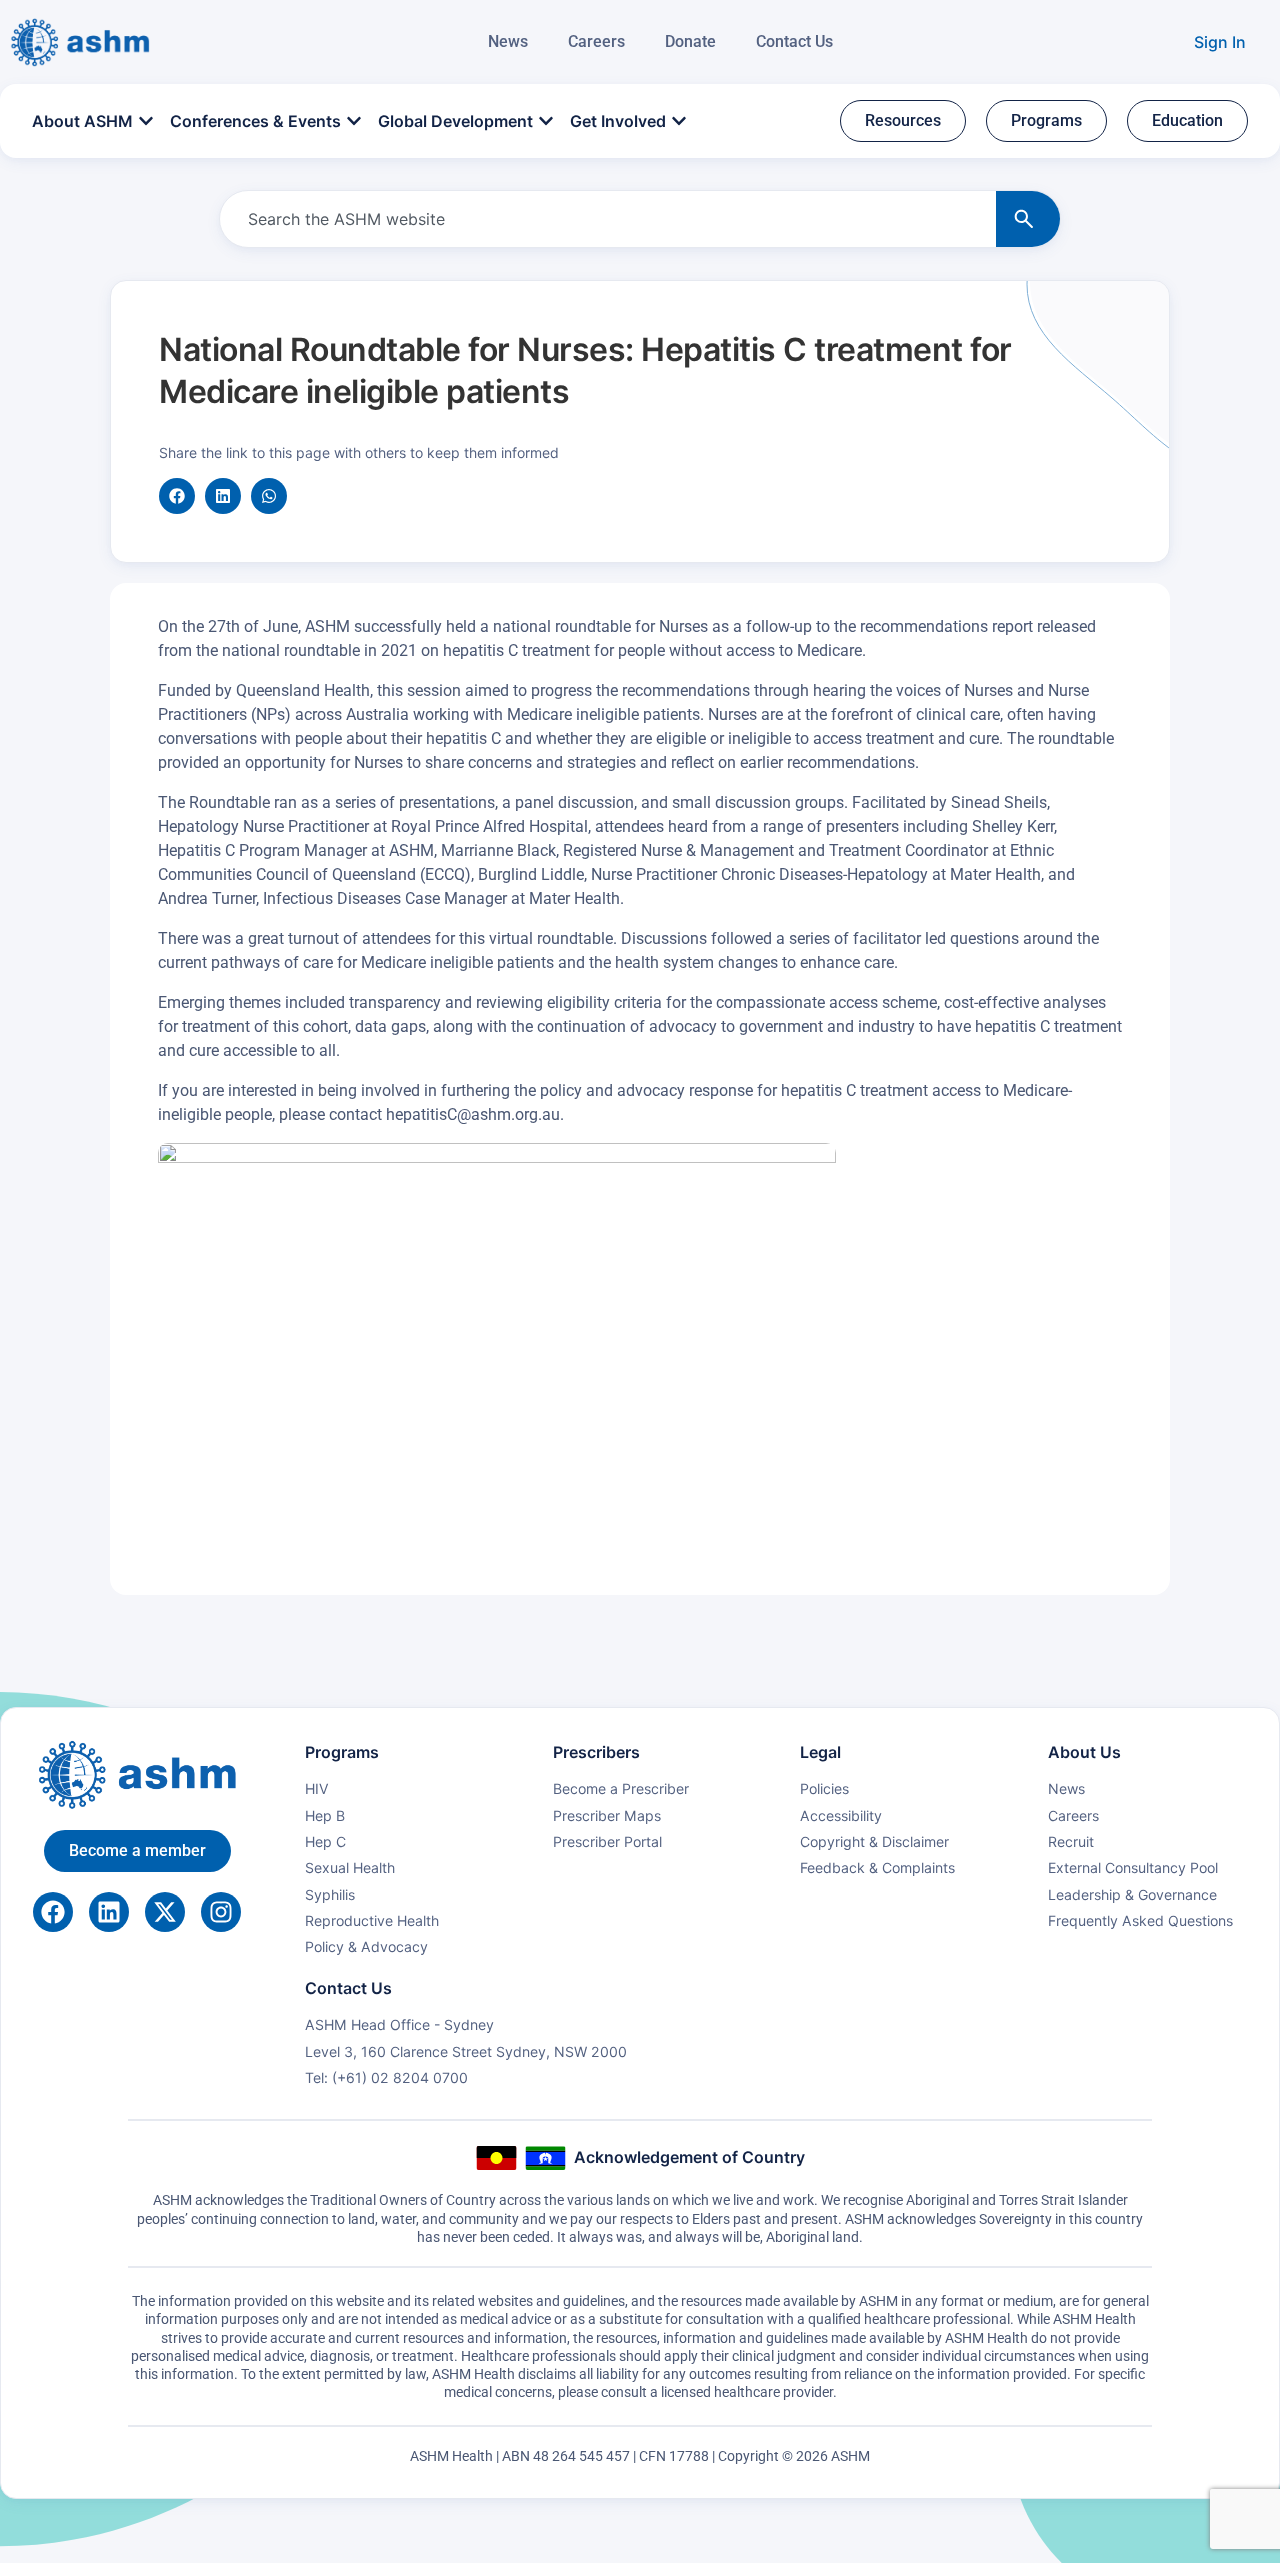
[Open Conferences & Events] (354, 121)
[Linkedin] (109, 1912)
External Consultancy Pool (1133, 1867)
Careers (596, 41)
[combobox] (604, 219)
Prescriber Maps (607, 1815)
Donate (690, 41)
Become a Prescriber (621, 1788)
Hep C (325, 1841)
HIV (317, 1788)
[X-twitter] (165, 1912)
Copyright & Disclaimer (874, 1841)
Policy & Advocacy (366, 1946)
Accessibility (841, 1815)
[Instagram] (221, 1912)
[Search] (1028, 219)
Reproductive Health (372, 1920)
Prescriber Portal (607, 1841)
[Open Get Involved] (679, 121)
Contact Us (794, 41)
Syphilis (330, 1894)
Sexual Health (350, 1867)
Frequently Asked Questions (1140, 1920)
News (508, 41)
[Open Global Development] (546, 121)
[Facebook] (53, 1912)
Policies (824, 1788)
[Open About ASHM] (146, 121)
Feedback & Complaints (877, 1867)
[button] (177, 496)
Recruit (1071, 1841)
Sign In (1220, 42)
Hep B (325, 1815)
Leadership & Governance (1132, 1894)
